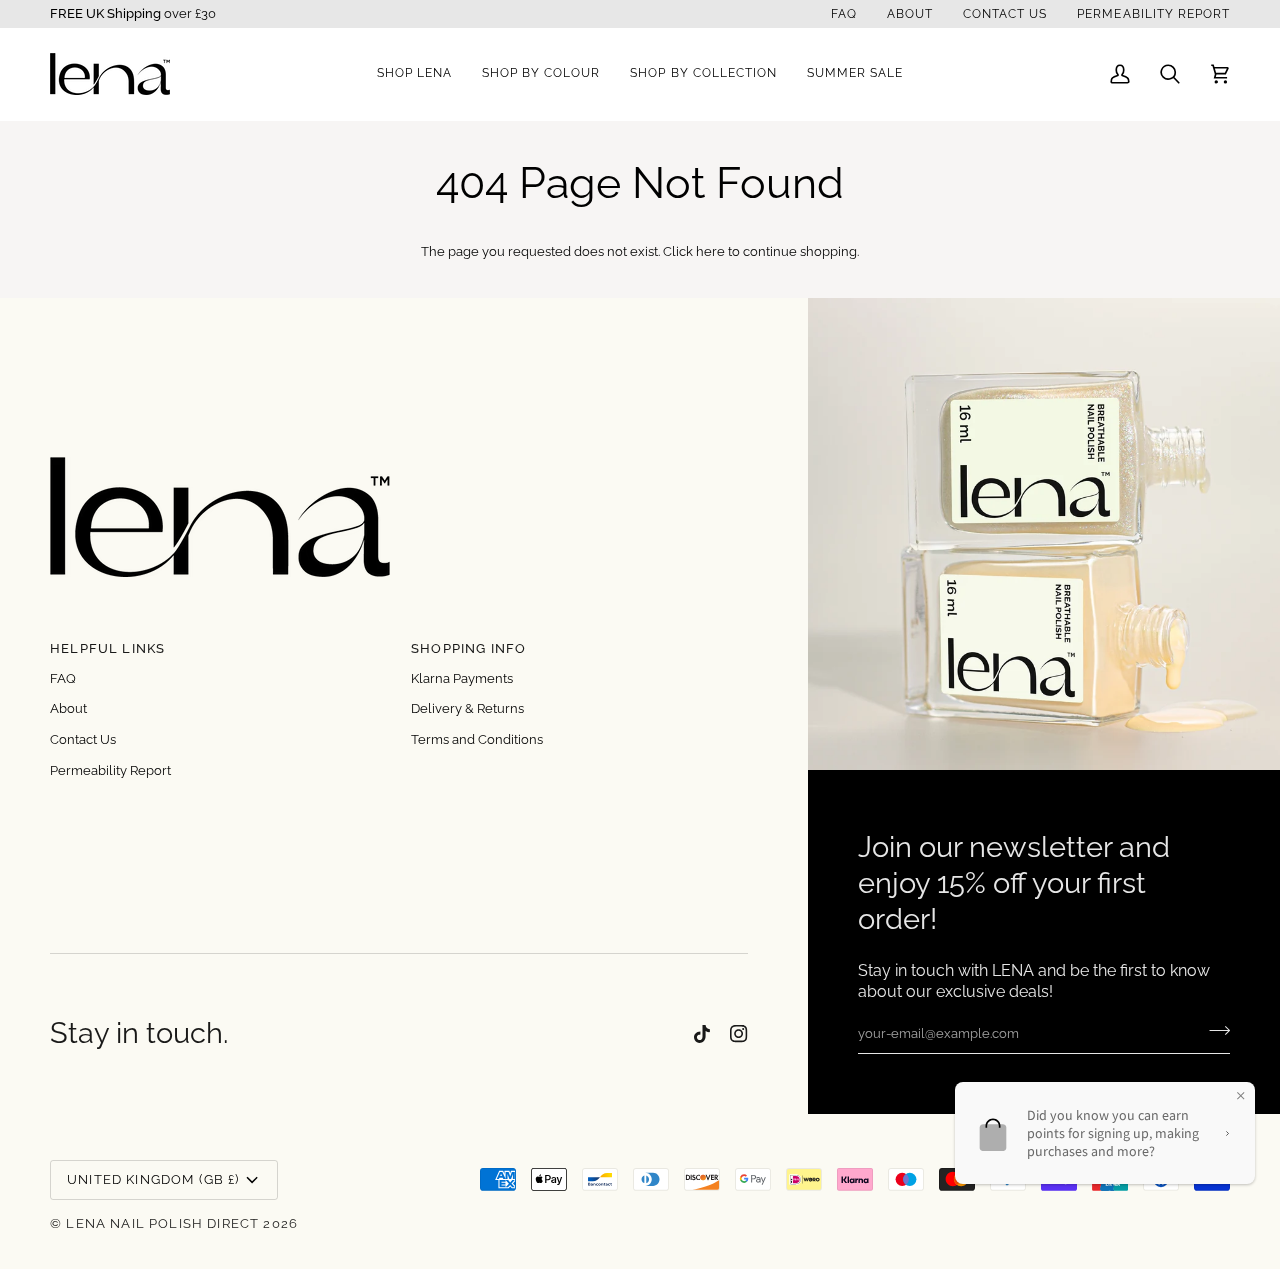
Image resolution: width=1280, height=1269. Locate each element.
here (710, 251)
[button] (414, 74)
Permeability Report (110, 770)
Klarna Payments (462, 678)
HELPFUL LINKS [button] (107, 648)
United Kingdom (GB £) (153, 1179)
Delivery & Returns (467, 708)
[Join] (1213, 1031)
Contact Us (83, 739)
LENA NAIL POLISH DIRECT (162, 1223)
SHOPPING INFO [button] (468, 648)
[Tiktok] (702, 1034)
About (68, 708)
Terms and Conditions (477, 739)
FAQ (63, 678)
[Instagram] (739, 1034)
